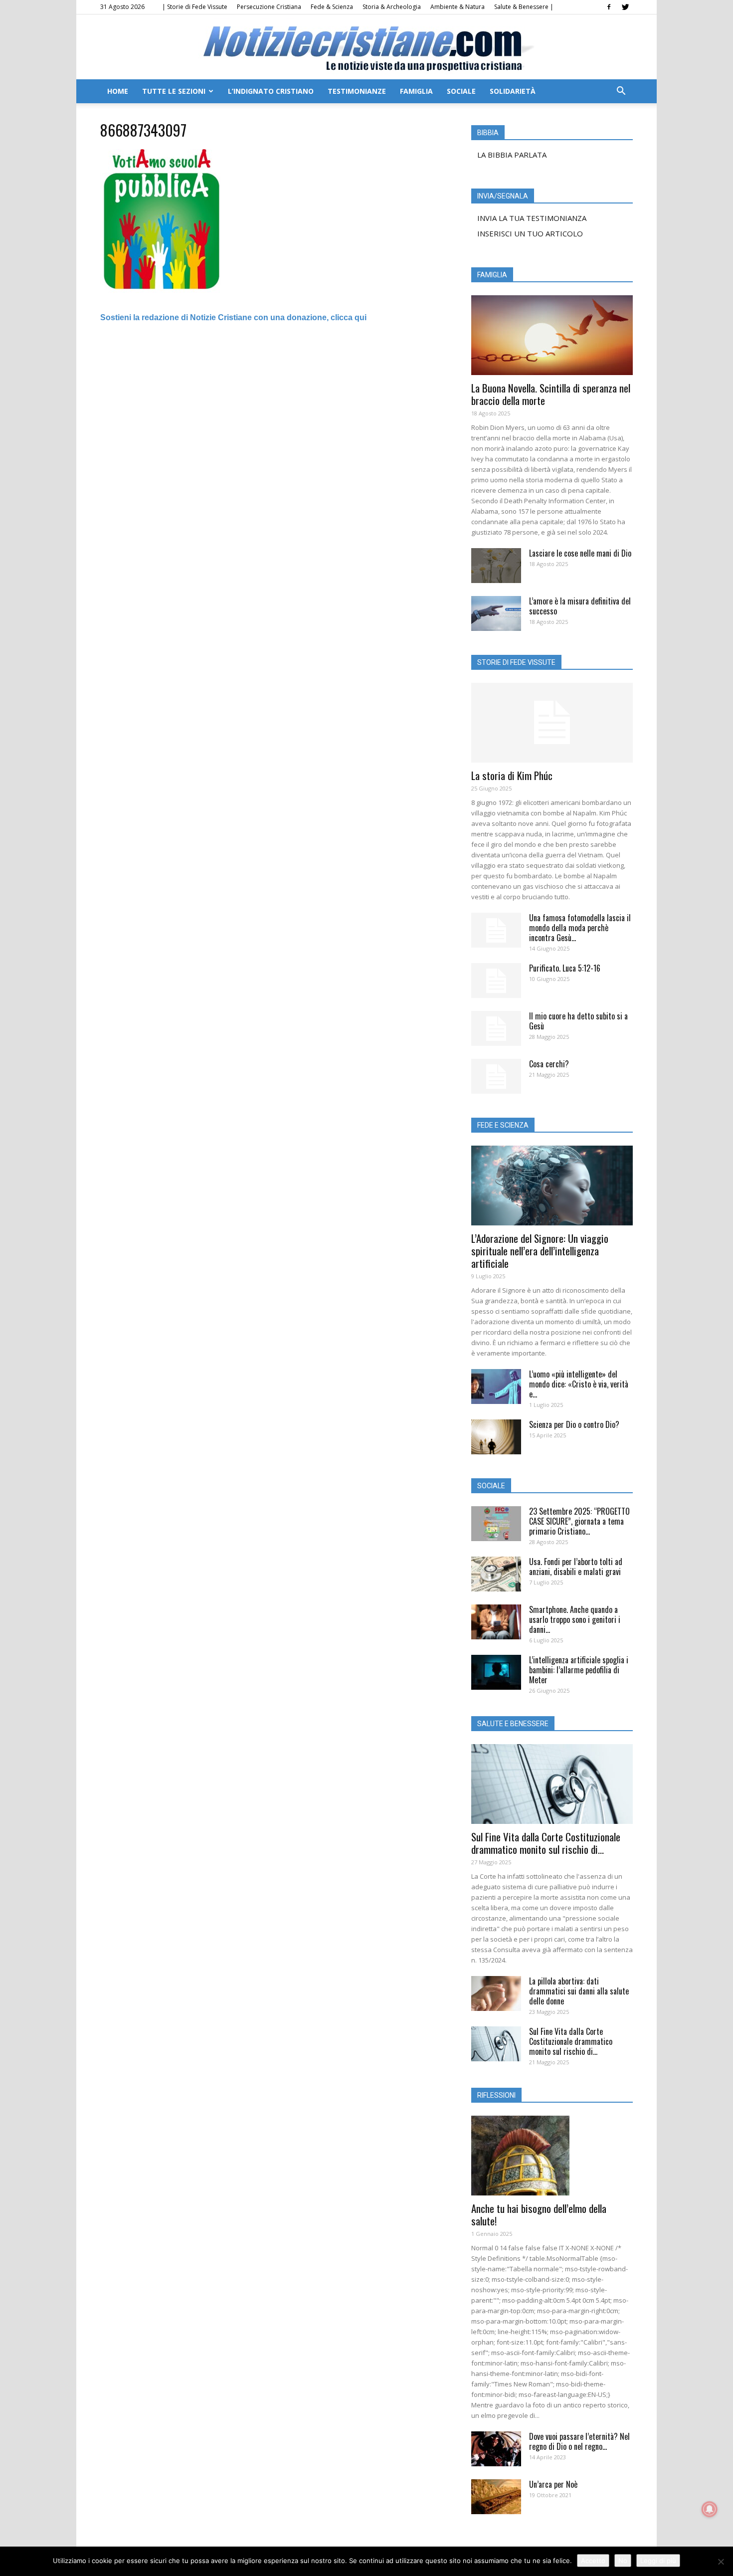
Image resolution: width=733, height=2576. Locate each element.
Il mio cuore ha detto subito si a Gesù (578, 1021)
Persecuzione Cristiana (269, 7)
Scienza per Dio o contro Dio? (574, 1424)
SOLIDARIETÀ (513, 91)
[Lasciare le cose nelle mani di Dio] (496, 566)
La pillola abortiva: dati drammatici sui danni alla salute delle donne (579, 1991)
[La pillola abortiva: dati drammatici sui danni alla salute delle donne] (496, 1993)
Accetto (593, 2561)
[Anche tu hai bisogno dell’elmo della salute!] (552, 2156)
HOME (118, 91)
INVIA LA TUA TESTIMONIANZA (532, 218)
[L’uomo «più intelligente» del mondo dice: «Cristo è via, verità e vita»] (496, 1387)
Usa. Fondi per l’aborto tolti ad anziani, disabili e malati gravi (576, 1567)
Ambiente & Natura (458, 7)
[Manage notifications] (710, 2509)
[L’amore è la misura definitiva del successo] (496, 613)
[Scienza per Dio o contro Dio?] (496, 1437)
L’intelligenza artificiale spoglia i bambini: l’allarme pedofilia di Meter (579, 1670)
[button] (621, 92)
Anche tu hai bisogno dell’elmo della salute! (539, 2214)
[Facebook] (609, 7)
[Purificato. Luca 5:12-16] (496, 981)
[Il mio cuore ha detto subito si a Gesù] (496, 1028)
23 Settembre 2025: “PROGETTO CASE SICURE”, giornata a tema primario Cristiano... (579, 1521)
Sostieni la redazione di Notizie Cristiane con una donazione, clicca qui (233, 317)
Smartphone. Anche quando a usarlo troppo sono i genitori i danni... (575, 1619)
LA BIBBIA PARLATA (512, 155)
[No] (721, 2562)
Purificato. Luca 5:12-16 (565, 968)
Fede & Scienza (332, 7)
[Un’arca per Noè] (496, 2497)
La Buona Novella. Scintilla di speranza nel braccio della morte (551, 394)
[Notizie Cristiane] (366, 48)
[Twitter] (625, 7)
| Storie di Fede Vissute (195, 7)
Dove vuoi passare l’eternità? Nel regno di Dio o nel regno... (579, 2441)
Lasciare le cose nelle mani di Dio (580, 553)
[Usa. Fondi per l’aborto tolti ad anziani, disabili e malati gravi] (496, 1574)
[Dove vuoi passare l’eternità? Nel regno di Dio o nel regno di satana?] (496, 2449)
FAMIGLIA (416, 91)
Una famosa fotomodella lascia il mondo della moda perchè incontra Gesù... (580, 928)
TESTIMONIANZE (357, 91)
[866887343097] (166, 296)
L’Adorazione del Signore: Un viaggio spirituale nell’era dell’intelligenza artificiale (540, 1251)
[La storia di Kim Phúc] (552, 723)
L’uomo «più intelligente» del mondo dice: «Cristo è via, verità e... (579, 1384)
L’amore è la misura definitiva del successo (580, 606)
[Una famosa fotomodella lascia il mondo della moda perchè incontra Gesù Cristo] (496, 930)
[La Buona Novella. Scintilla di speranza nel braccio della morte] (552, 335)
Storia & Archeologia (392, 7)
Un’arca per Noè (553, 2484)
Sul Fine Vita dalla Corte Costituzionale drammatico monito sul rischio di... (546, 1843)
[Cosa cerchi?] (496, 1076)
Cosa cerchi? (549, 1064)
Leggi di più (658, 2561)
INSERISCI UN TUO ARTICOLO (530, 233)
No (623, 2561)
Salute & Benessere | (524, 7)
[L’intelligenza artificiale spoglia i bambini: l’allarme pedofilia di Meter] (496, 1672)
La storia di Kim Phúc (512, 775)
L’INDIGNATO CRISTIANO (271, 91)
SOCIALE (461, 91)
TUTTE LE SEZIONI (174, 91)
